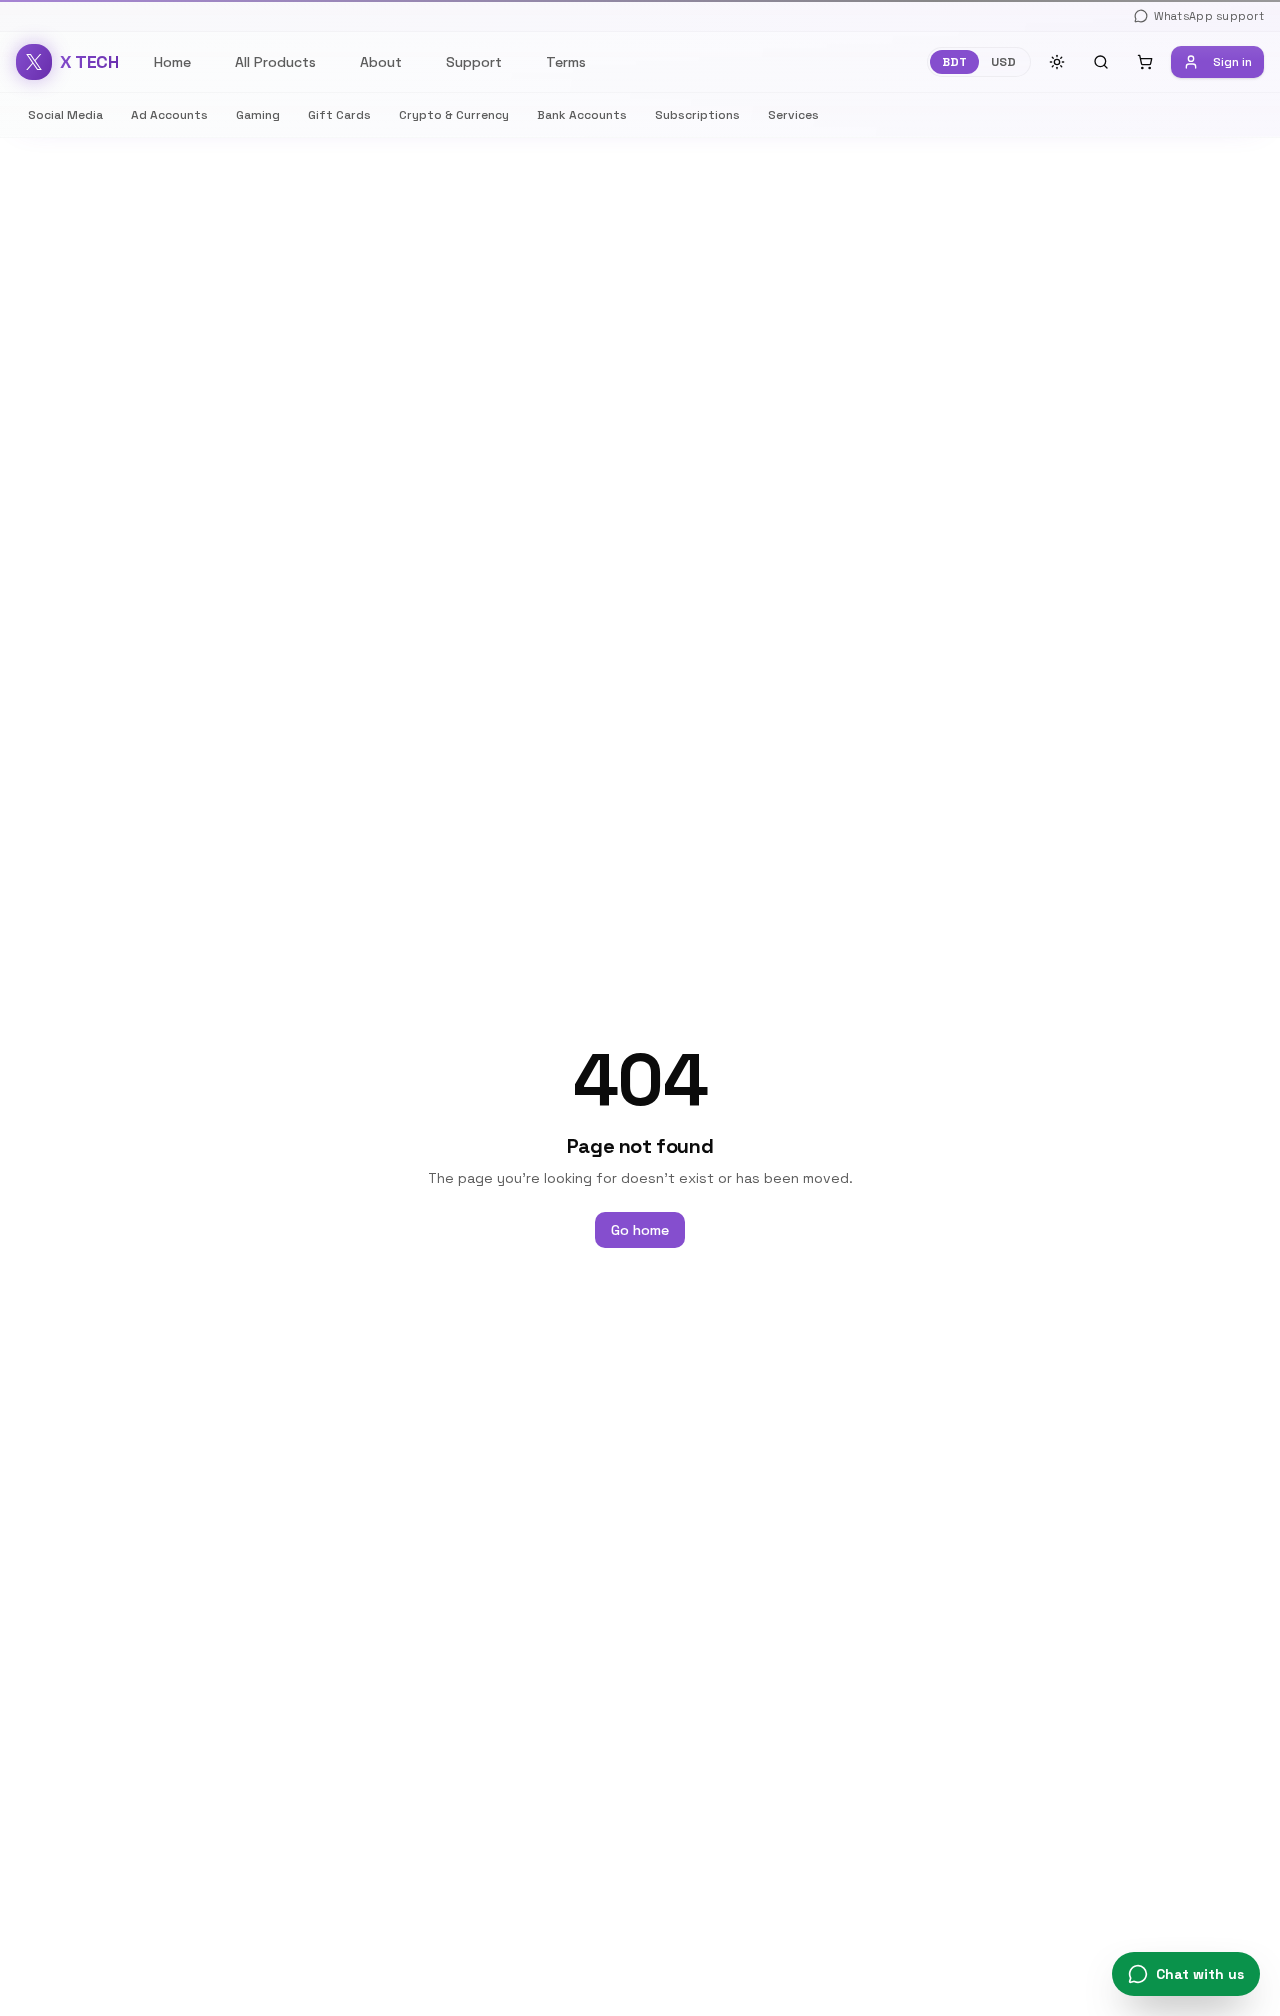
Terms (566, 62)
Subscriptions (697, 115)
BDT (954, 62)
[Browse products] (1101, 62)
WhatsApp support (1209, 16)
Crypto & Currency (454, 115)
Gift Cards (339, 115)
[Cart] (1145, 62)
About (381, 62)
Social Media (65, 115)
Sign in (1232, 62)
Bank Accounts (582, 115)
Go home (640, 1230)
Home (172, 62)
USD (1003, 62)
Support (474, 62)
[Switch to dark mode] (1057, 62)
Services (793, 115)
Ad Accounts (169, 115)
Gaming (258, 115)
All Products (275, 62)
